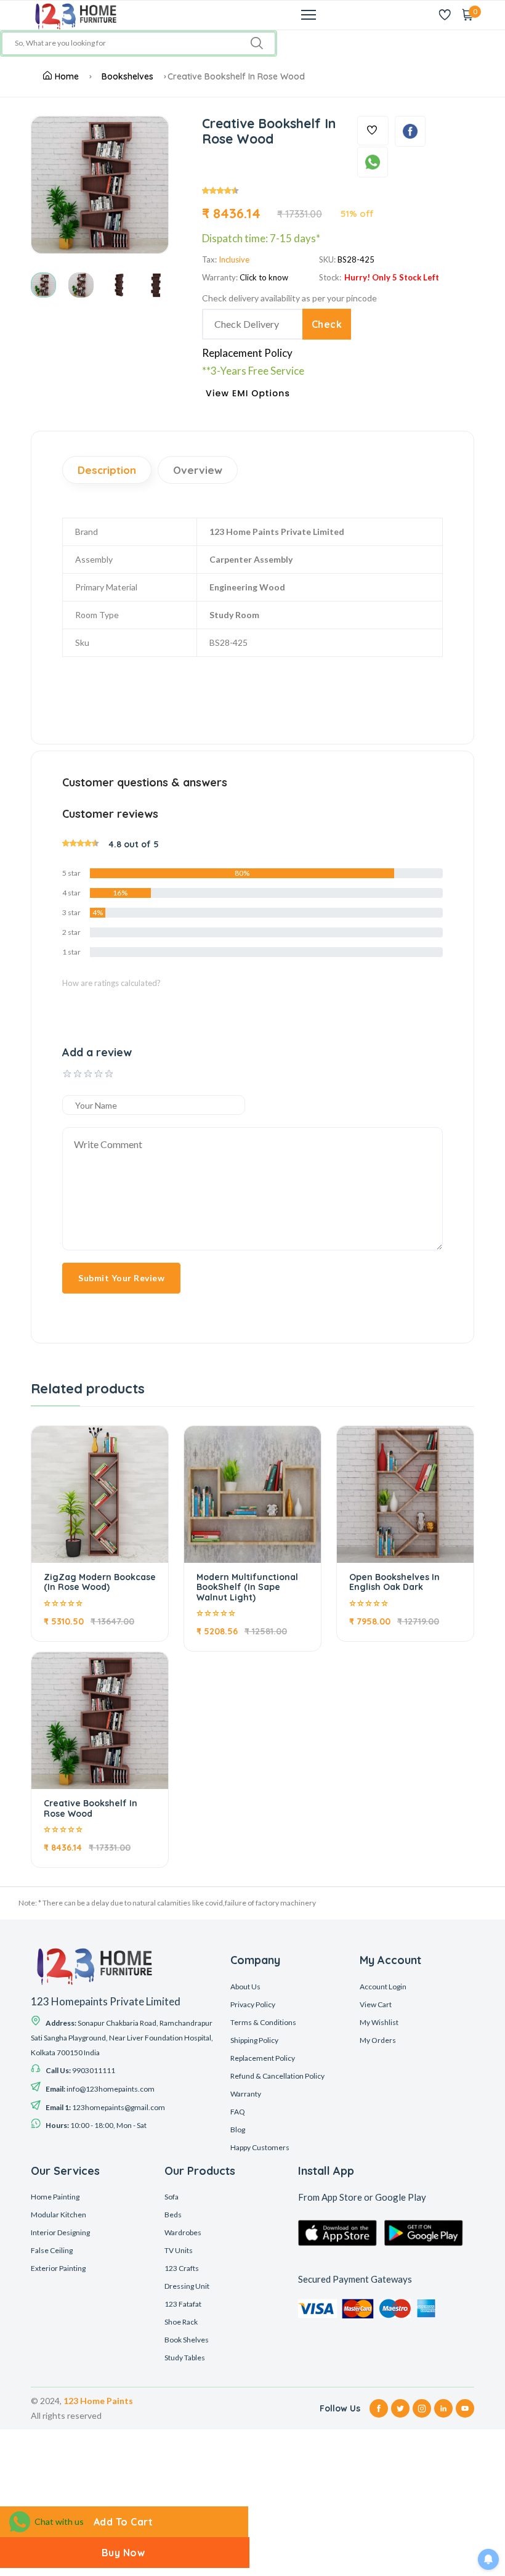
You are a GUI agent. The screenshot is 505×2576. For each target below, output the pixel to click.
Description (107, 470)
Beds (173, 2215)
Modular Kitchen (59, 2215)
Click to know (264, 277)
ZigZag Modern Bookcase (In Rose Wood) (100, 1582)
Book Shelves (187, 2340)
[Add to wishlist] (373, 131)
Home (67, 76)
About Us (245, 1987)
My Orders (378, 2040)
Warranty (246, 2094)
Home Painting (55, 2197)
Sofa (172, 2197)
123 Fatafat (183, 2304)
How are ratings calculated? (111, 983)
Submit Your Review (121, 1278)
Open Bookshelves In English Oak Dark (394, 1582)
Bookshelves (127, 76)
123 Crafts (182, 2268)
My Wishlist (379, 2022)
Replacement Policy (247, 353)
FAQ (238, 2112)
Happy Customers (260, 2147)
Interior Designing (60, 2232)
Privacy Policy (253, 2004)
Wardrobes (183, 2232)
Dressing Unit (187, 2286)
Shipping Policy (254, 2040)
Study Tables (185, 2358)
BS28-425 (356, 259)
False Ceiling (52, 2250)
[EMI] (253, 398)
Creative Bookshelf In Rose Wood (91, 1808)
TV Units (179, 2250)
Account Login (383, 1987)
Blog (238, 2130)
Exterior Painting (58, 2268)
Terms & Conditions (263, 2022)
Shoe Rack (181, 2322)
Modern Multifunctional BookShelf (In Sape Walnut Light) (247, 1588)
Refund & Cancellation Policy (277, 2076)
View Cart (376, 2004)
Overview (198, 470)
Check (327, 324)
